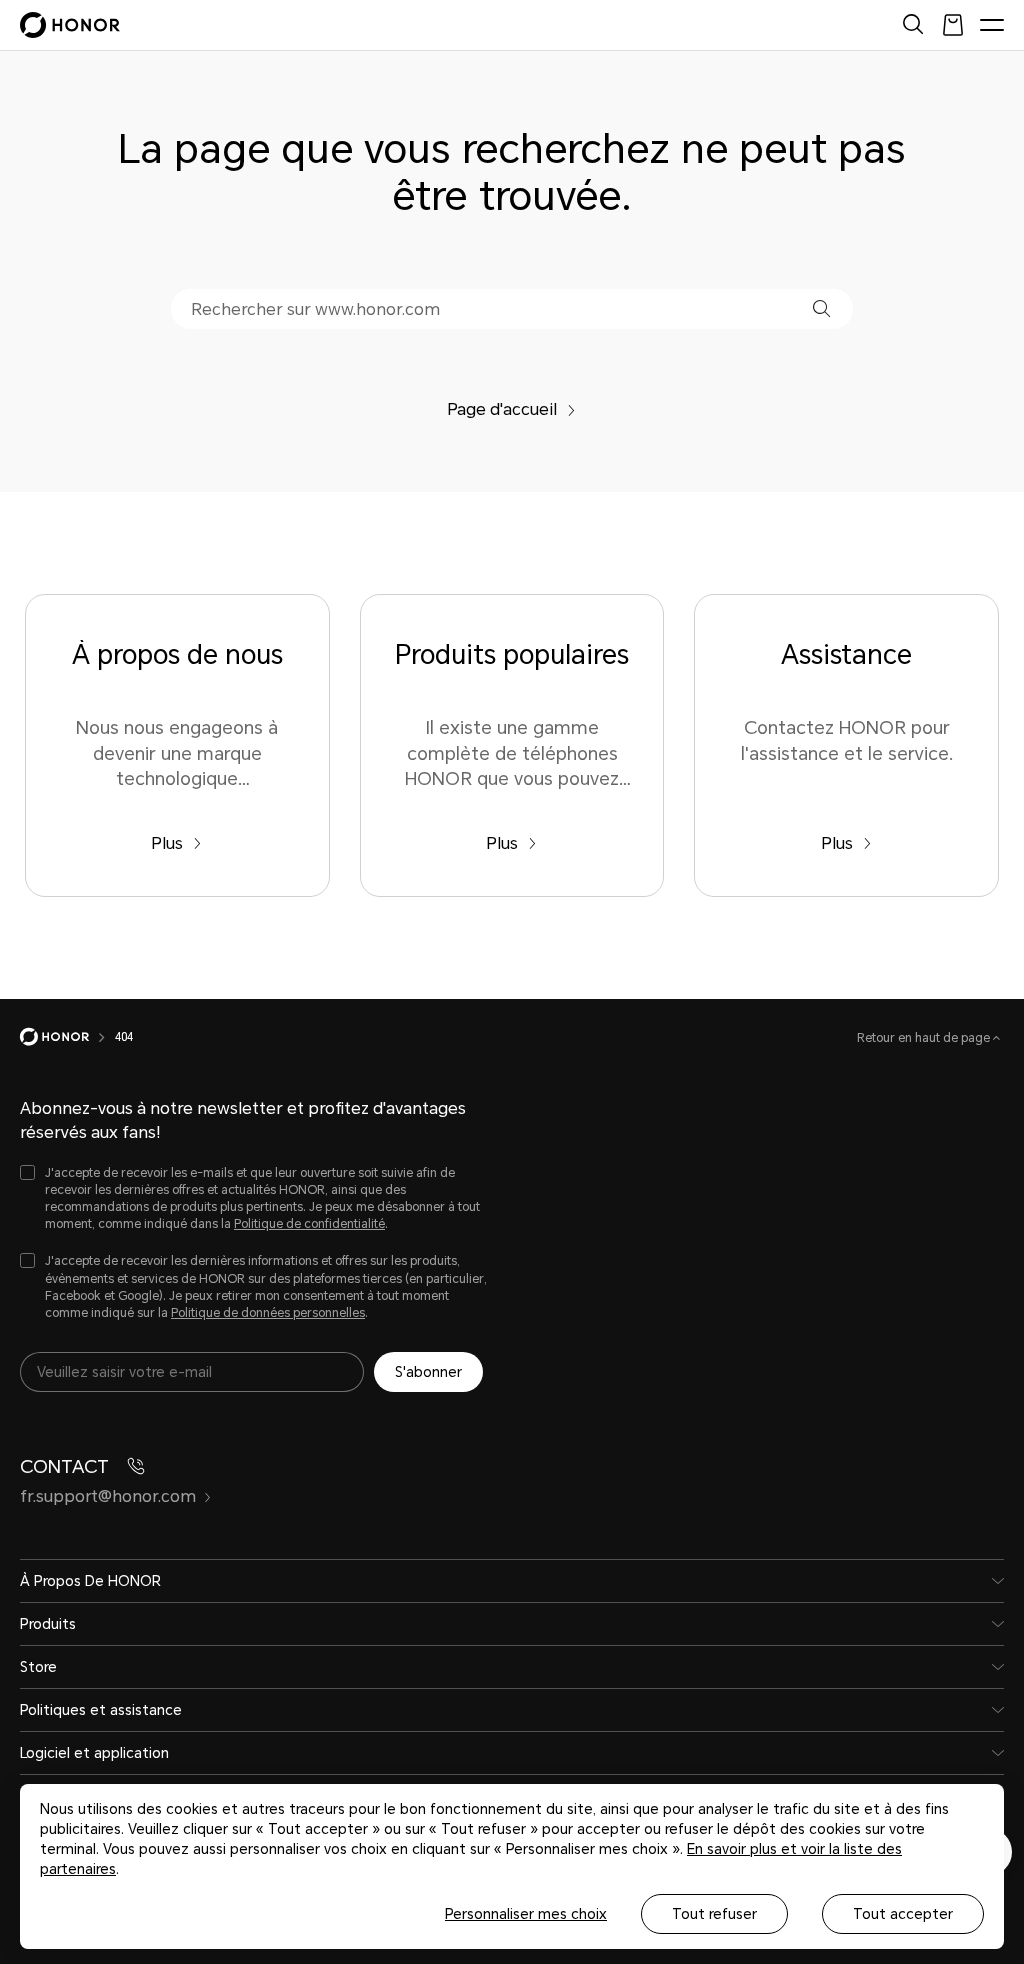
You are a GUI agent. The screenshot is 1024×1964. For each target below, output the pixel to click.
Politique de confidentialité (309, 1224)
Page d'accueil (502, 409)
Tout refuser (714, 1914)
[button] (821, 308)
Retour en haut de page (925, 1038)
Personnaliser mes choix (526, 1914)
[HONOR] (67, 1037)
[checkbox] (255, 1199)
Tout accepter (903, 1914)
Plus (167, 843)
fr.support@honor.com (108, 1496)
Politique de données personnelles (268, 1313)
